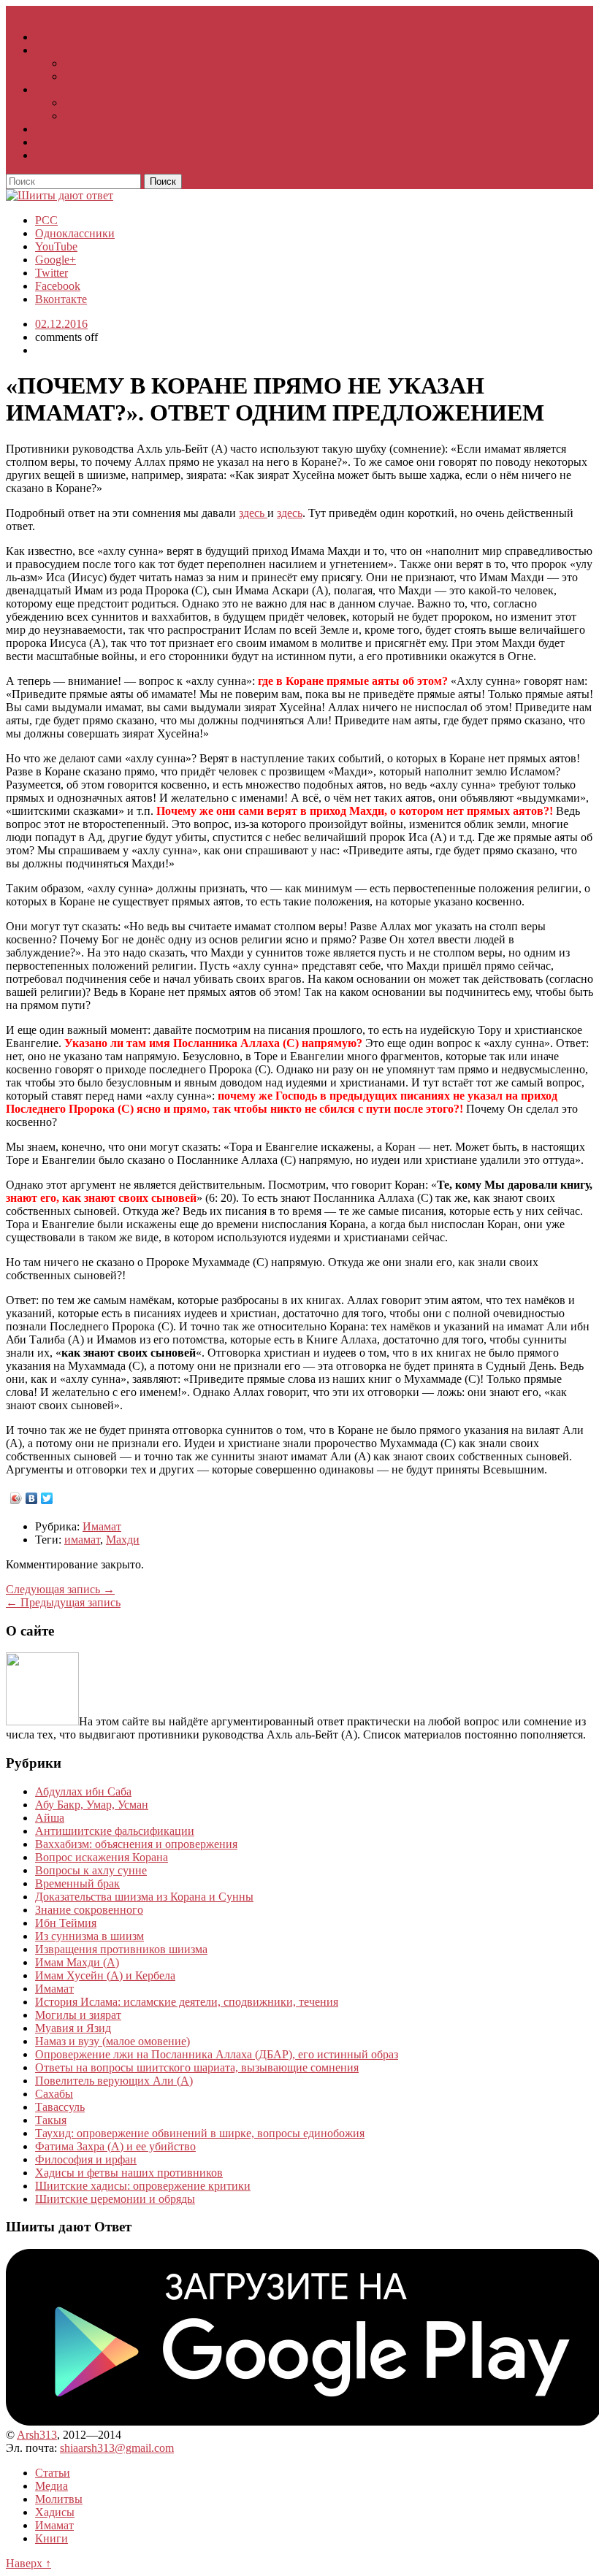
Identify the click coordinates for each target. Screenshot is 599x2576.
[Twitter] (47, 1498)
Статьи (53, 37)
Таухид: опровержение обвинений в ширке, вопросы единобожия (200, 2133)
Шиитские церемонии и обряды (115, 2199)
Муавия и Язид (73, 2028)
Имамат (54, 142)
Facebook (58, 286)
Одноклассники (75, 233)
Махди (123, 1540)
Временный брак (77, 1883)
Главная (26, 12)
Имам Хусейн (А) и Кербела (105, 1975)
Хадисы (55, 129)
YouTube (56, 246)
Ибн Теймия (66, 1923)
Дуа (74, 116)
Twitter (51, 273)
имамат (82, 1540)
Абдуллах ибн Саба (83, 1791)
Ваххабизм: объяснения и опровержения (136, 1844)
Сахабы (54, 2094)
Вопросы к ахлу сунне (91, 1870)
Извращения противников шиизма (121, 1949)
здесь (253, 513)
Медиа (51, 50)
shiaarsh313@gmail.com (117, 2448)
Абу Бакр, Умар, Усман (92, 1805)
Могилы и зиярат (78, 2015)
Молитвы (59, 89)
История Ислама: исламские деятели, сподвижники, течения (187, 2002)
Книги (51, 155)
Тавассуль (60, 2107)
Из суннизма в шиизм (89, 1936)
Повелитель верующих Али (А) (114, 2081)
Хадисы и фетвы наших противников (129, 2173)
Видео (80, 63)
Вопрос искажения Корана (102, 1857)
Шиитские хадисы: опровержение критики (143, 2186)
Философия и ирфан (86, 2159)
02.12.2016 (61, 324)
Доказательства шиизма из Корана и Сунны (144, 1897)
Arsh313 (37, 2435)
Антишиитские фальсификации (115, 1831)
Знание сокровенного (89, 1910)
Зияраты (85, 103)
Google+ (56, 260)
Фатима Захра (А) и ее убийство (115, 2146)
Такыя (51, 2120)
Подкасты (89, 76)
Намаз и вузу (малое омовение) (112, 2041)
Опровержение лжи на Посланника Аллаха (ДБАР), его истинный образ (217, 2054)
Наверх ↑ (28, 2563)
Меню (64, 12)
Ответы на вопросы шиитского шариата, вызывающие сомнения (197, 2067)
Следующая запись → (60, 1589)
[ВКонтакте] (32, 1498)
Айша (50, 1818)
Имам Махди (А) (77, 1962)
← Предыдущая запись (63, 1602)
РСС (46, 220)
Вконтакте (61, 299)
